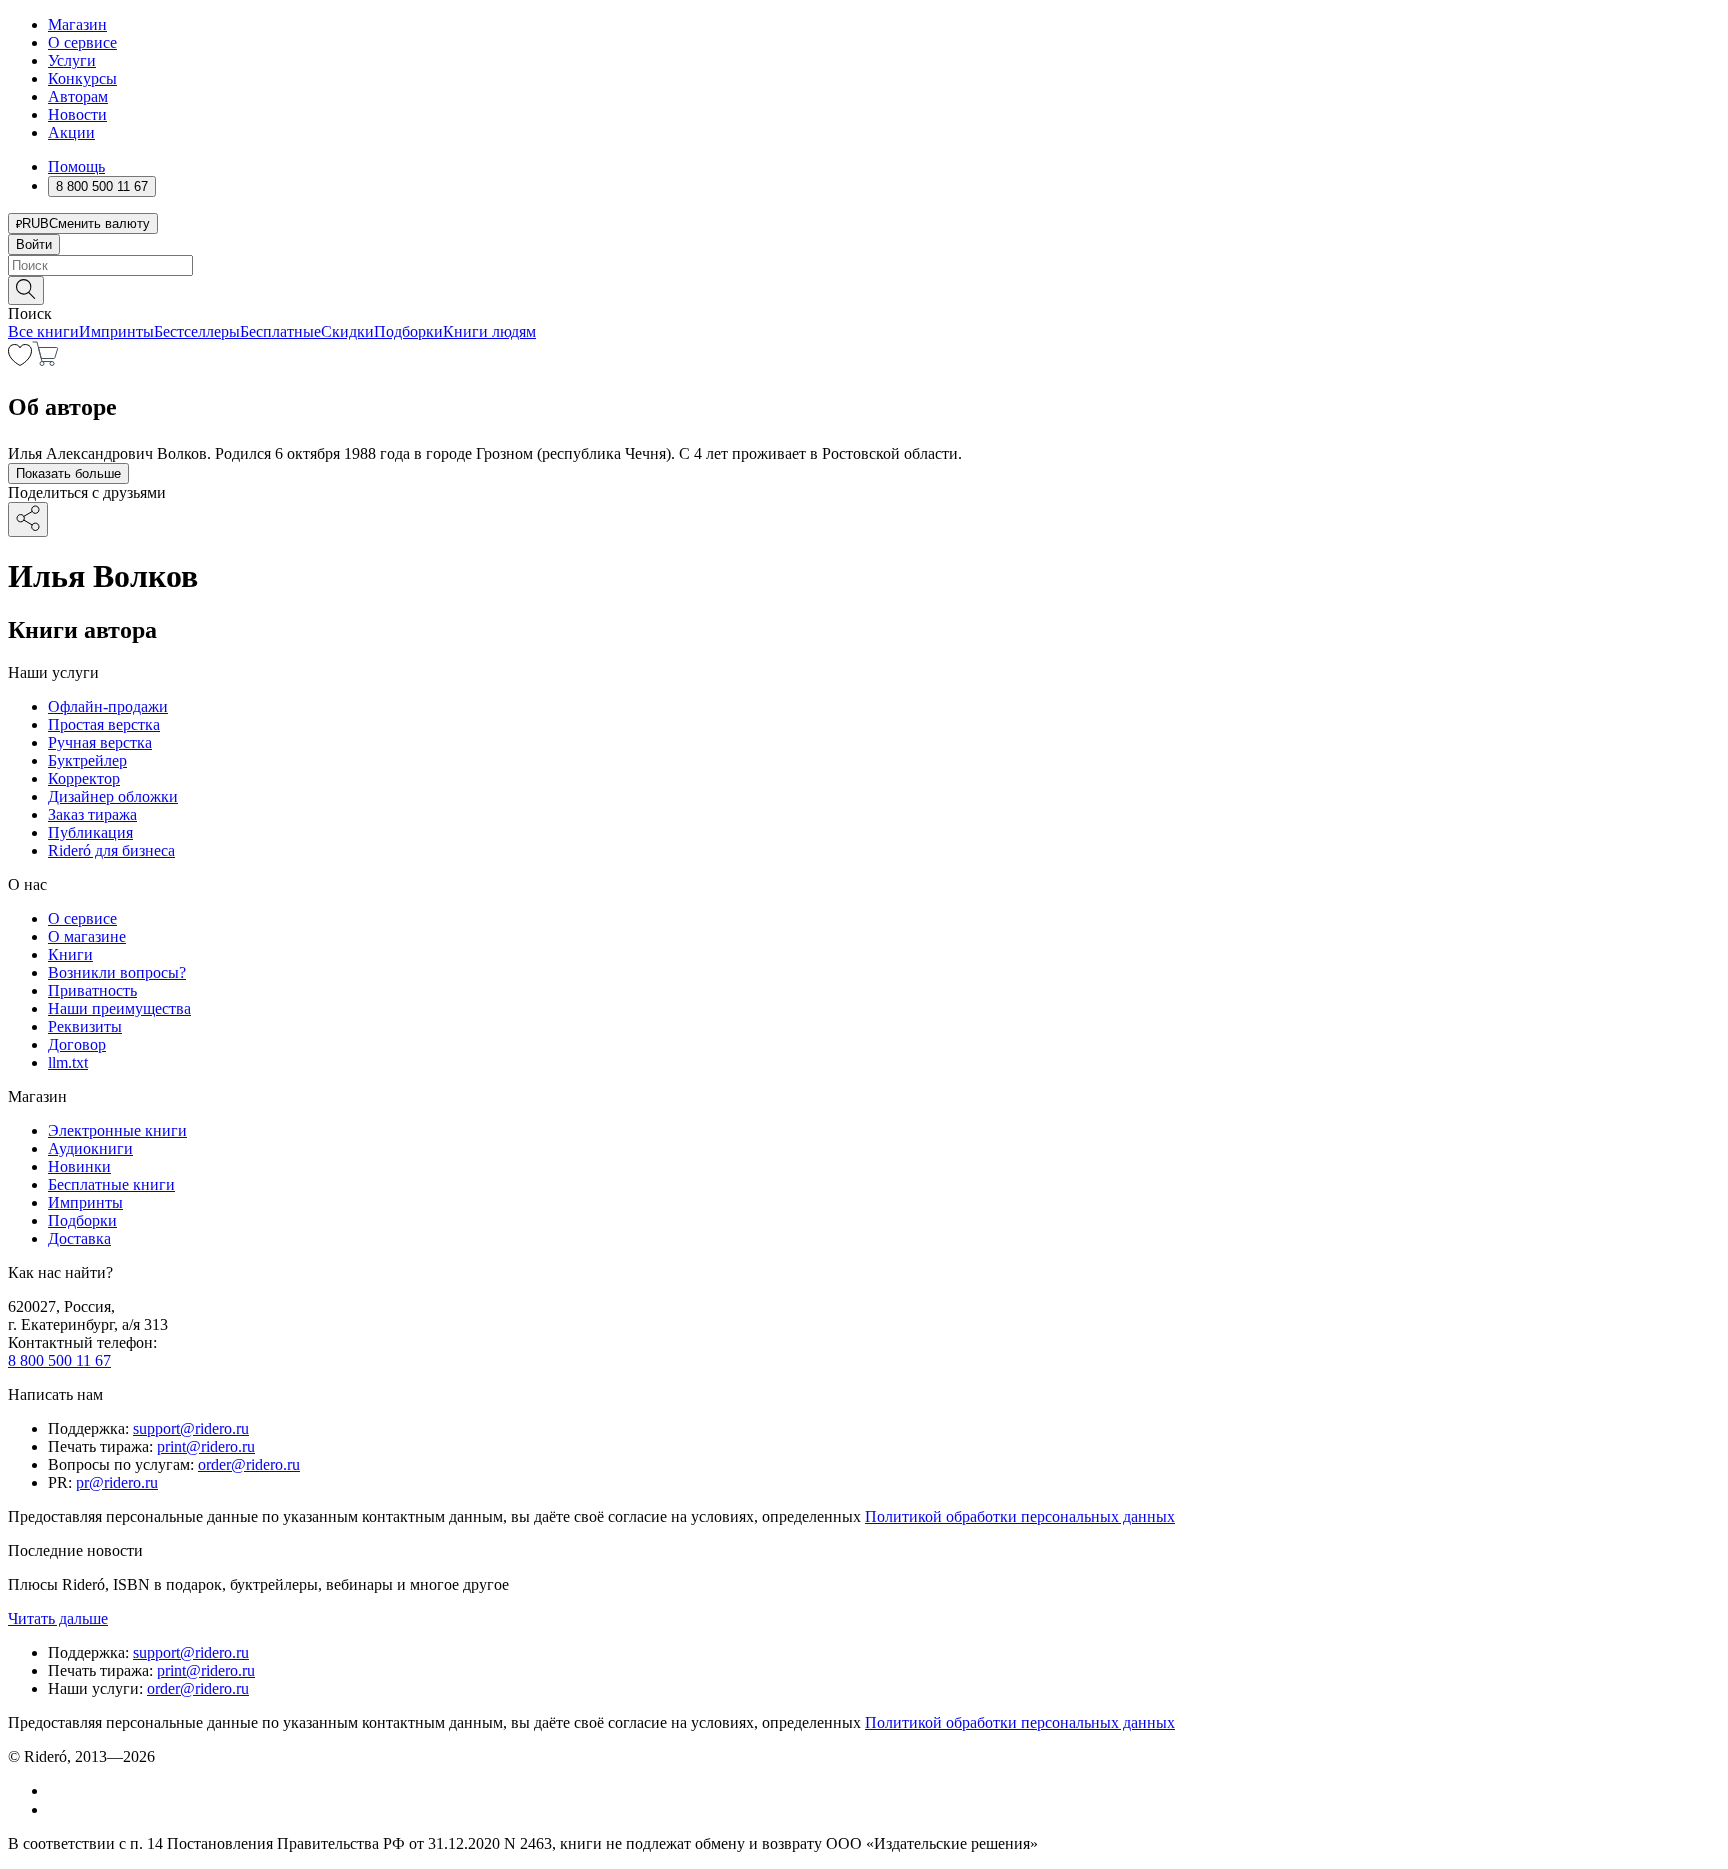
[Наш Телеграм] (56, 1809)
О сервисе (82, 42)
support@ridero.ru (191, 1428)
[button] (864, 289)
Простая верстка (104, 724)
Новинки (79, 1166)
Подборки (408, 331)
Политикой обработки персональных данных (1020, 1516)
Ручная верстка (100, 742)
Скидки (347, 331)
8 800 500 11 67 (59, 1360)
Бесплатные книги (111, 1184)
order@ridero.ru (249, 1464)
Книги (70, 954)
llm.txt (68, 1062)
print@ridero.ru (206, 1446)
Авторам (78, 96)
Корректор (84, 778)
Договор (77, 1044)
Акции (71, 132)
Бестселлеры (197, 331)
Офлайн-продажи (108, 706)
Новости (77, 114)
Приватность (92, 990)
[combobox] (864, 265)
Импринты (116, 331)
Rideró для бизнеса (111, 850)
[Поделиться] (28, 519)
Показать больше (68, 473)
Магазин (77, 24)
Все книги (43, 331)
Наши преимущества (119, 1008)
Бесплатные (280, 331)
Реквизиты (85, 1026)
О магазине (87, 936)
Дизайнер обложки (113, 796)
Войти (34, 244)
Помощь (76, 166)
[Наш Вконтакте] (58, 1790)
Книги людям (489, 331)
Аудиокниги (90, 1148)
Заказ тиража (92, 814)
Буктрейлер (87, 760)
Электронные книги (117, 1130)
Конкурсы (82, 78)
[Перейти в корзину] (45, 360)
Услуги (72, 60)
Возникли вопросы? (117, 972)
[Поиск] (26, 290)
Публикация (90, 832)
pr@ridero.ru (117, 1482)
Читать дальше (58, 1618)
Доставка (79, 1238)
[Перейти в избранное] (20, 360)
